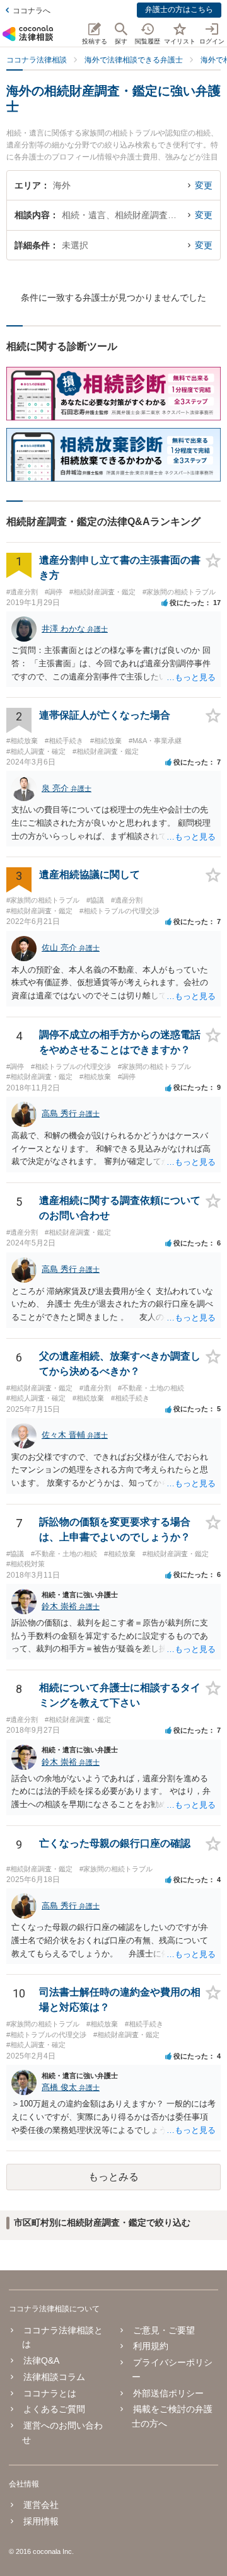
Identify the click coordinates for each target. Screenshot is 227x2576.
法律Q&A (41, 2360)
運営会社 (41, 2505)
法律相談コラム (54, 2377)
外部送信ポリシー (168, 2393)
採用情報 (41, 2521)
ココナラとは (50, 2393)
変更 (204, 185)
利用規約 (150, 2346)
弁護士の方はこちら (179, 9)
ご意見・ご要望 (164, 2330)
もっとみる (113, 2177)
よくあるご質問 (54, 2409)
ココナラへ (32, 11)
